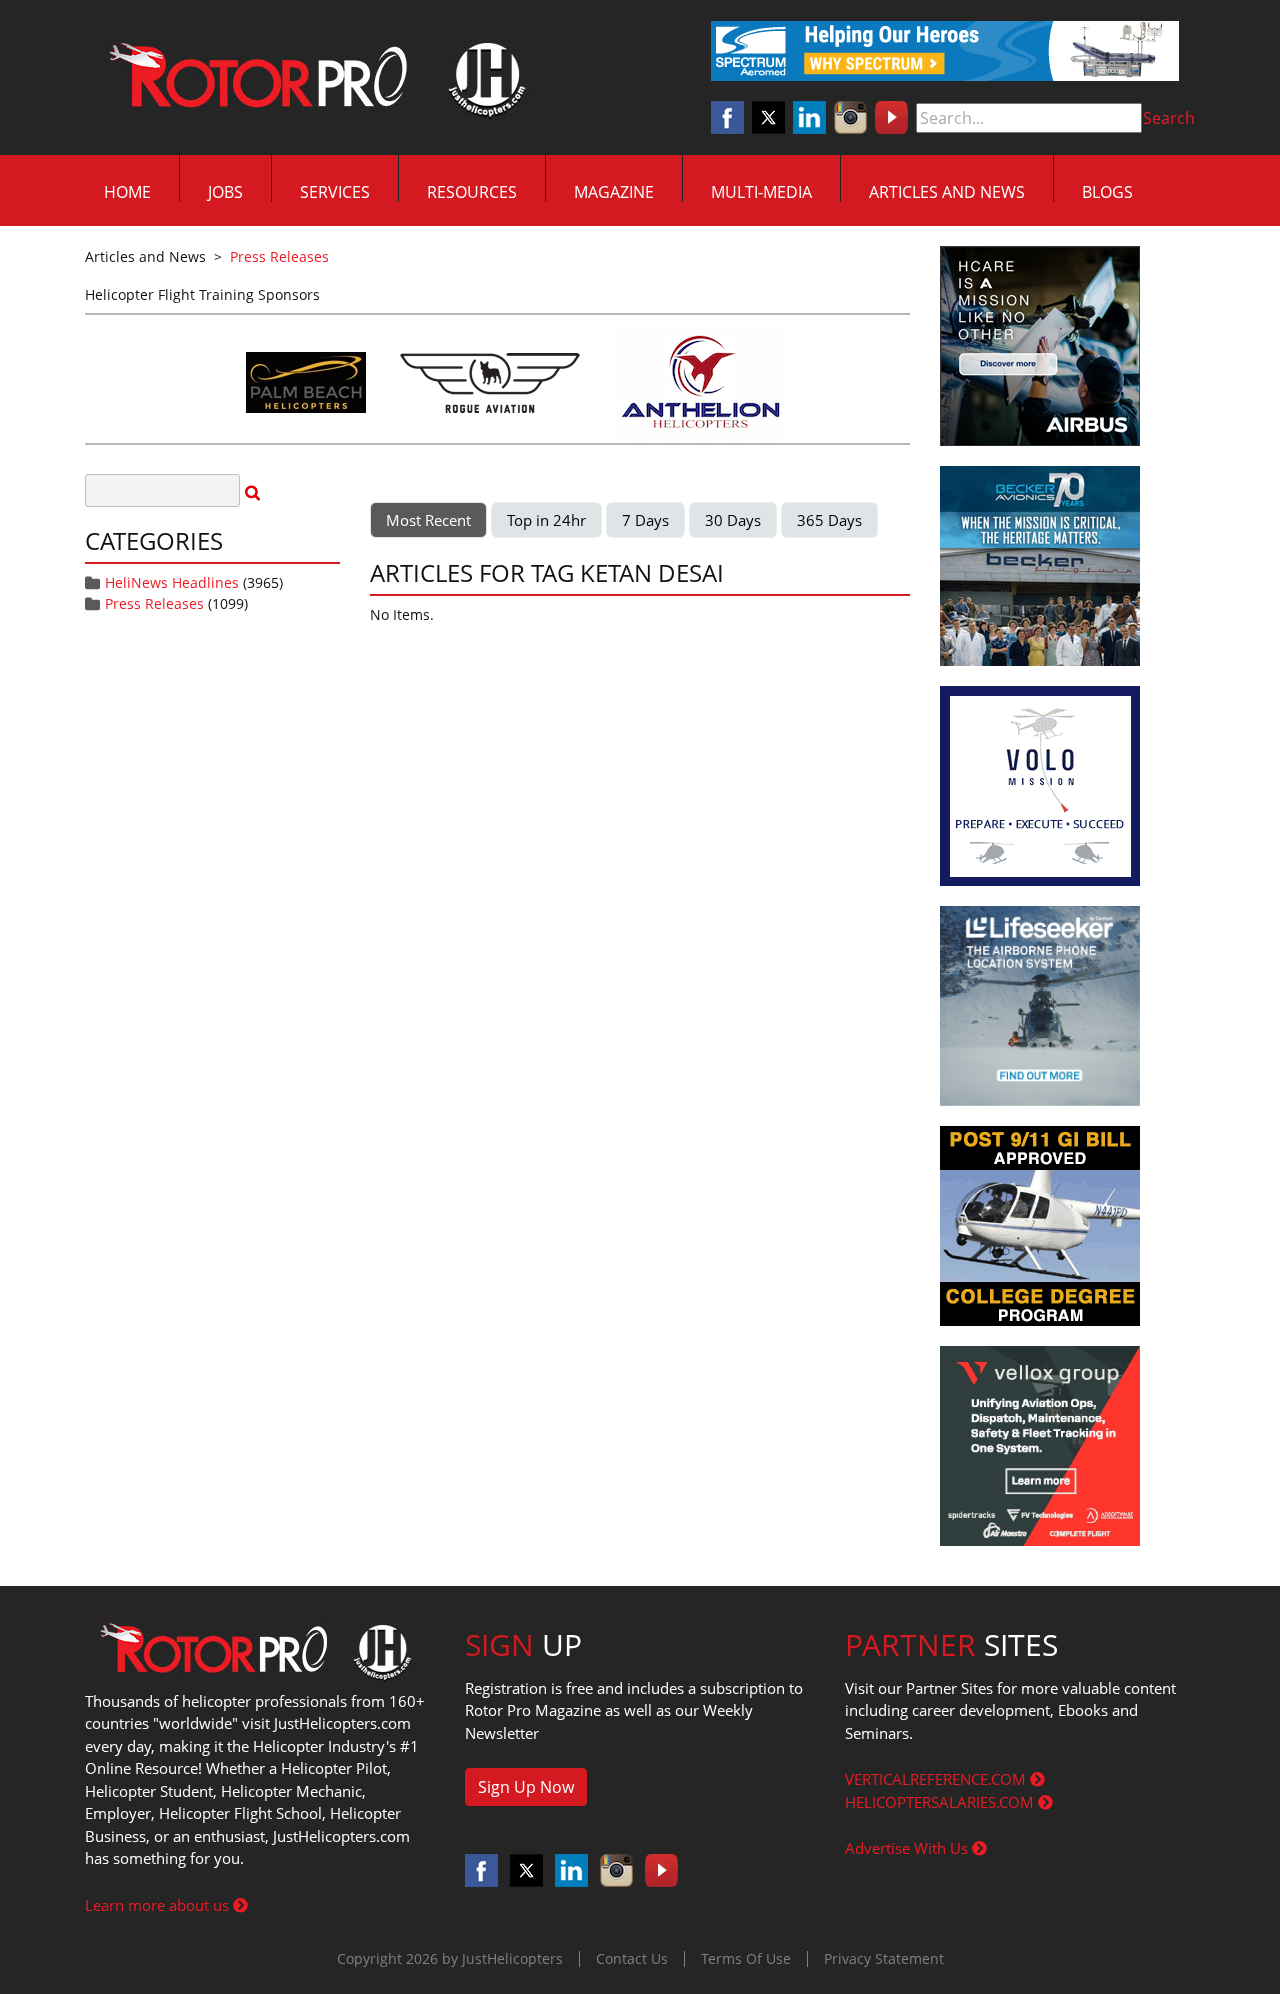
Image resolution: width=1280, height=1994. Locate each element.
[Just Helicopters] (313, 78)
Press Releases (154, 603)
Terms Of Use (746, 1958)
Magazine (614, 192)
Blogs (1107, 192)
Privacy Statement (884, 1958)
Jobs (225, 192)
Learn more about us (159, 1905)
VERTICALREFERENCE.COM (937, 1779)
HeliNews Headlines (172, 582)
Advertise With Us (908, 1848)
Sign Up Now (526, 1787)
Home (127, 192)
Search (1169, 118)
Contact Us (632, 1958)
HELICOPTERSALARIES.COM (941, 1802)
